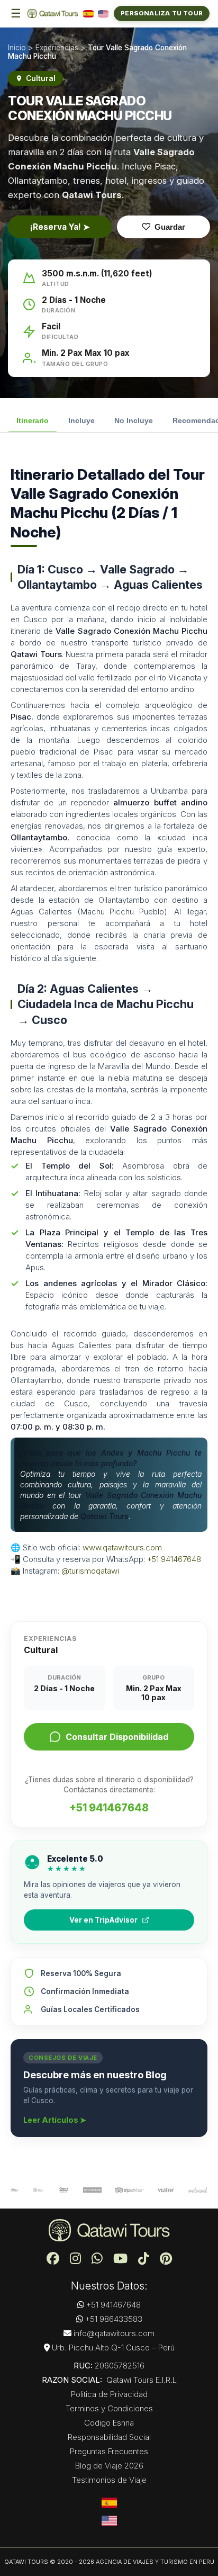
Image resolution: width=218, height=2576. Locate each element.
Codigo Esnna (109, 2423)
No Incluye (134, 420)
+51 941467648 (174, 1559)
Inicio (17, 48)
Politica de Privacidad (109, 2394)
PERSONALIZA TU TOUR (162, 13)
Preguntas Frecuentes (109, 2451)
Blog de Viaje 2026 (109, 2466)
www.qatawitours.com (122, 1547)
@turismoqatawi (90, 1571)
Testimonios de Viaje (109, 2480)
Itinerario (33, 420)
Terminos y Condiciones (109, 2408)
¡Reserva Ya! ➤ (60, 227)
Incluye (81, 420)
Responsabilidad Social (109, 2437)
